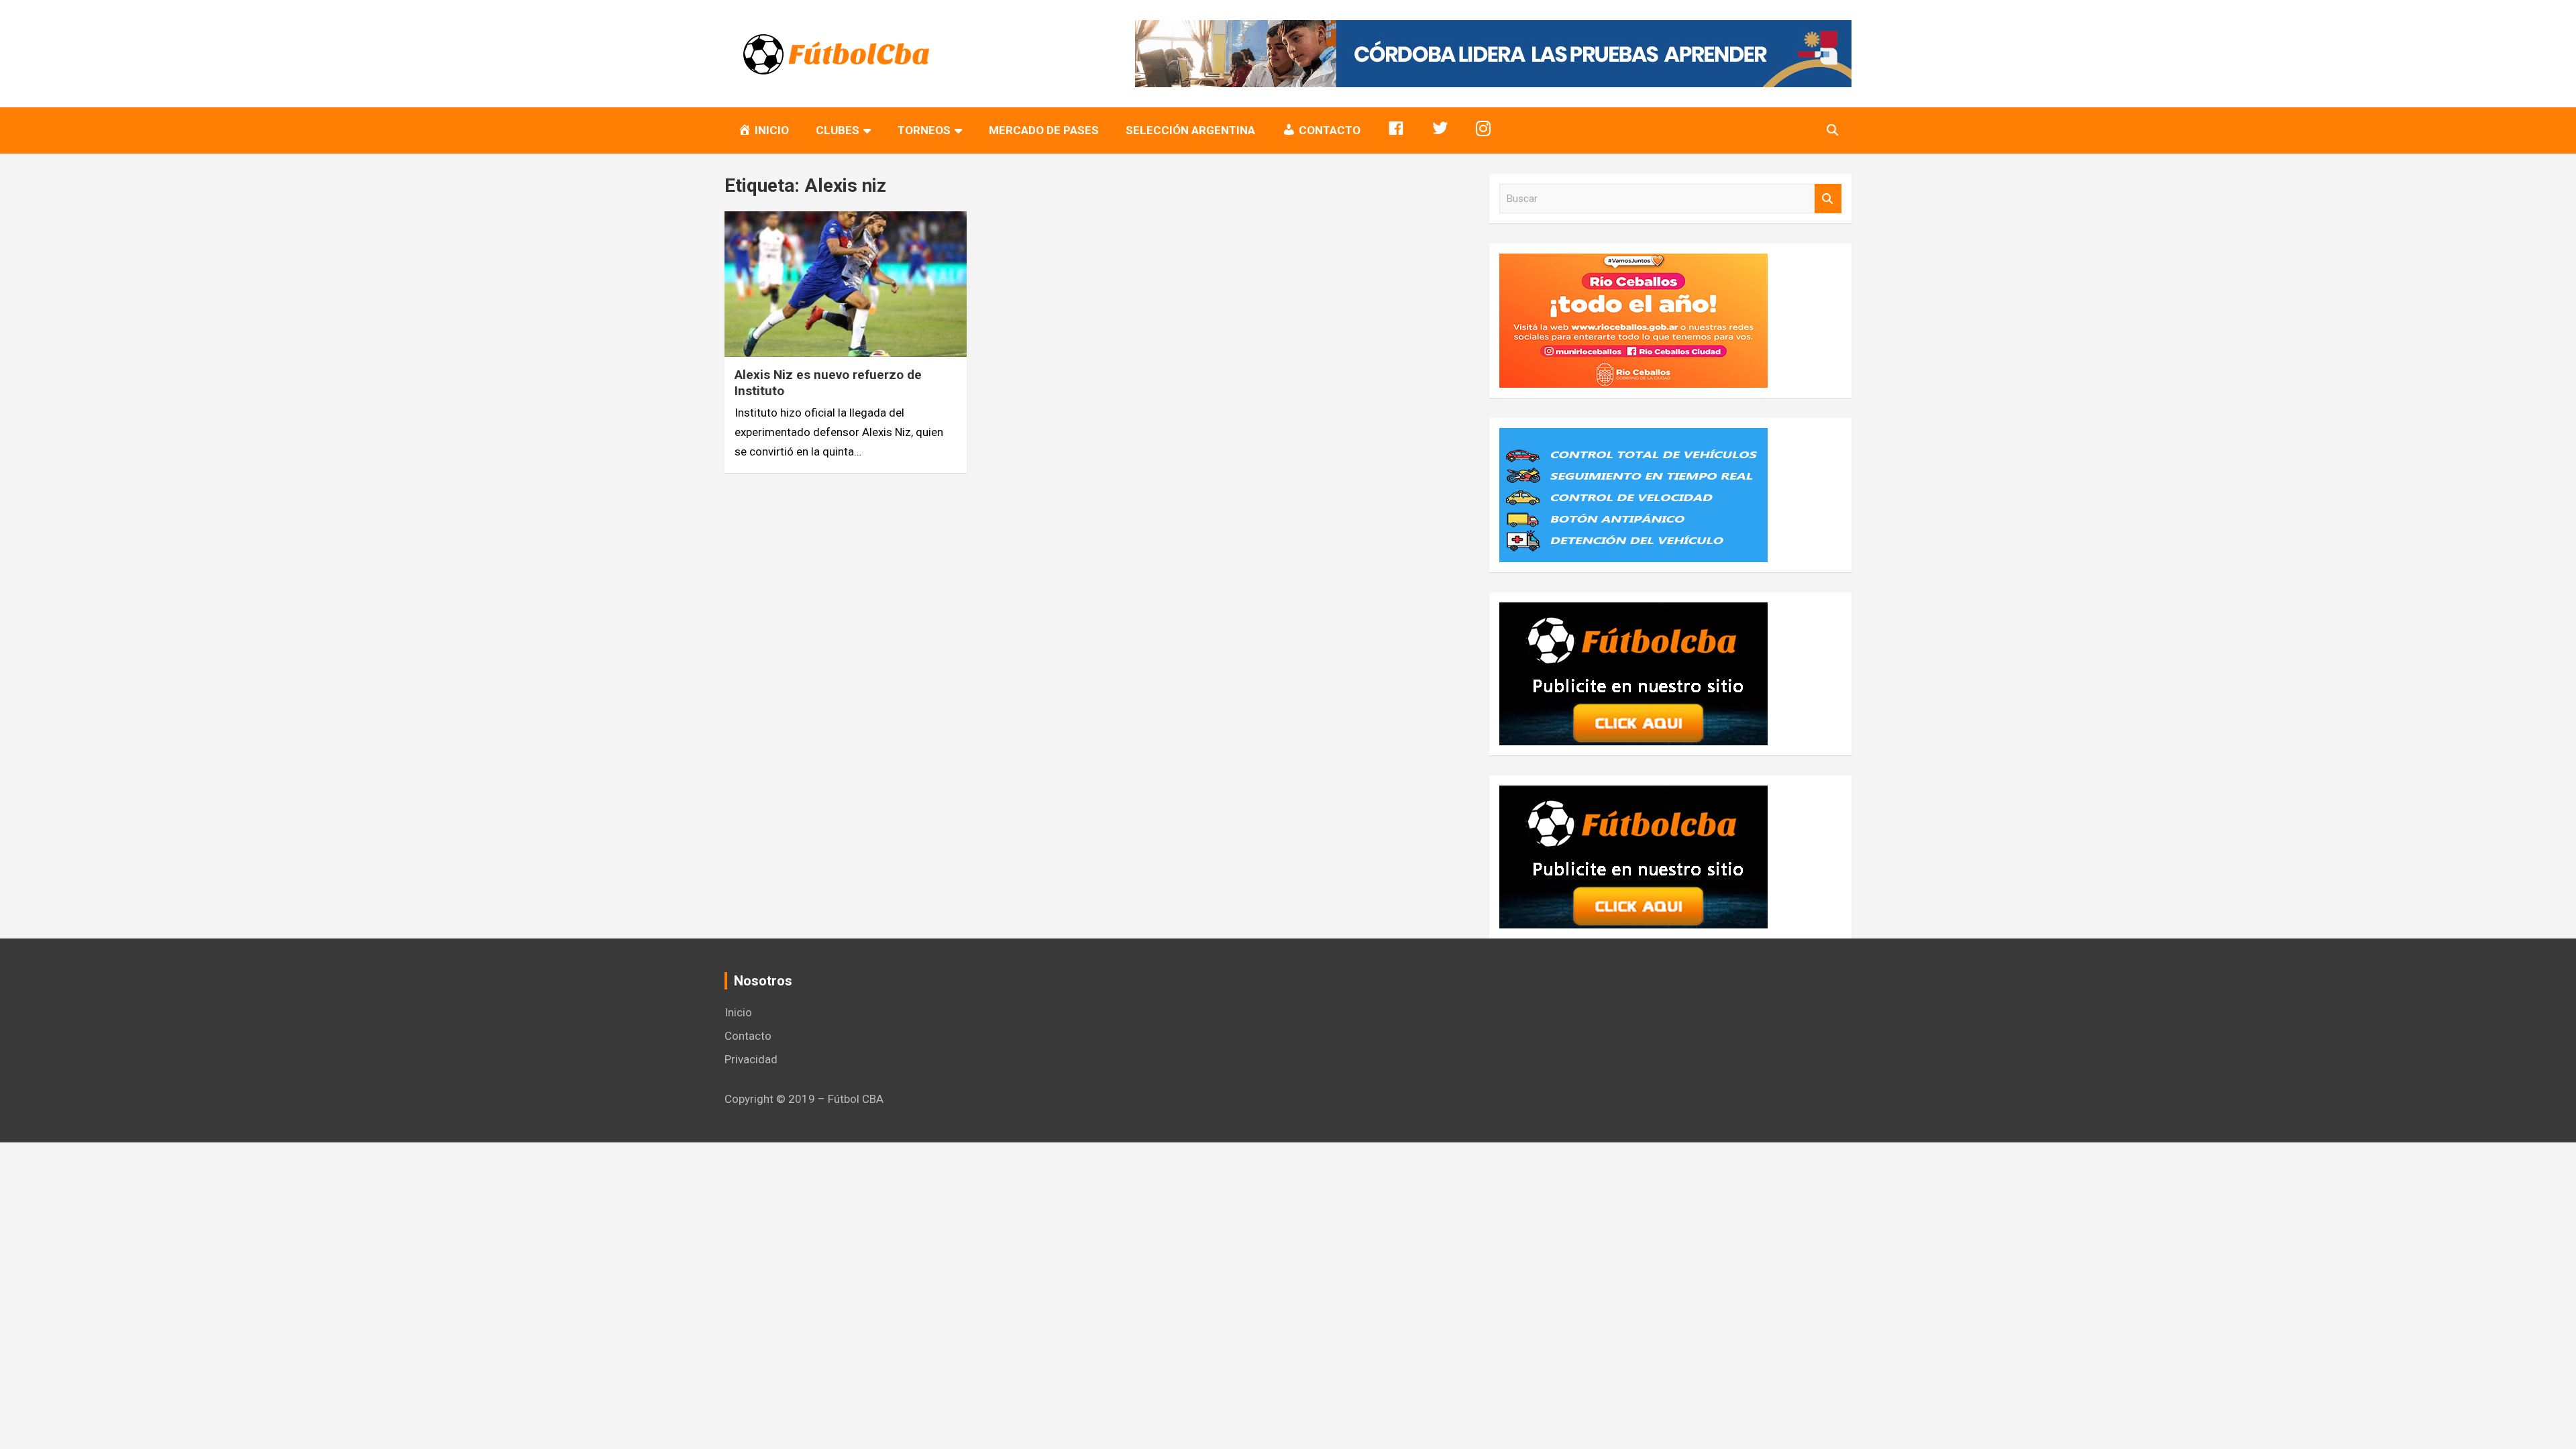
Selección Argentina (1190, 130)
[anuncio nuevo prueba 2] (1633, 612)
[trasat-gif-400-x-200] (1633, 437)
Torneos (924, 130)
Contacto (748, 1036)
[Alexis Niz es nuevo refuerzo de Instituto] (846, 284)
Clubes (838, 130)
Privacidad (751, 1059)
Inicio (738, 1012)
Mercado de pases (1044, 130)
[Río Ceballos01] (1633, 263)
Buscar (1828, 199)
